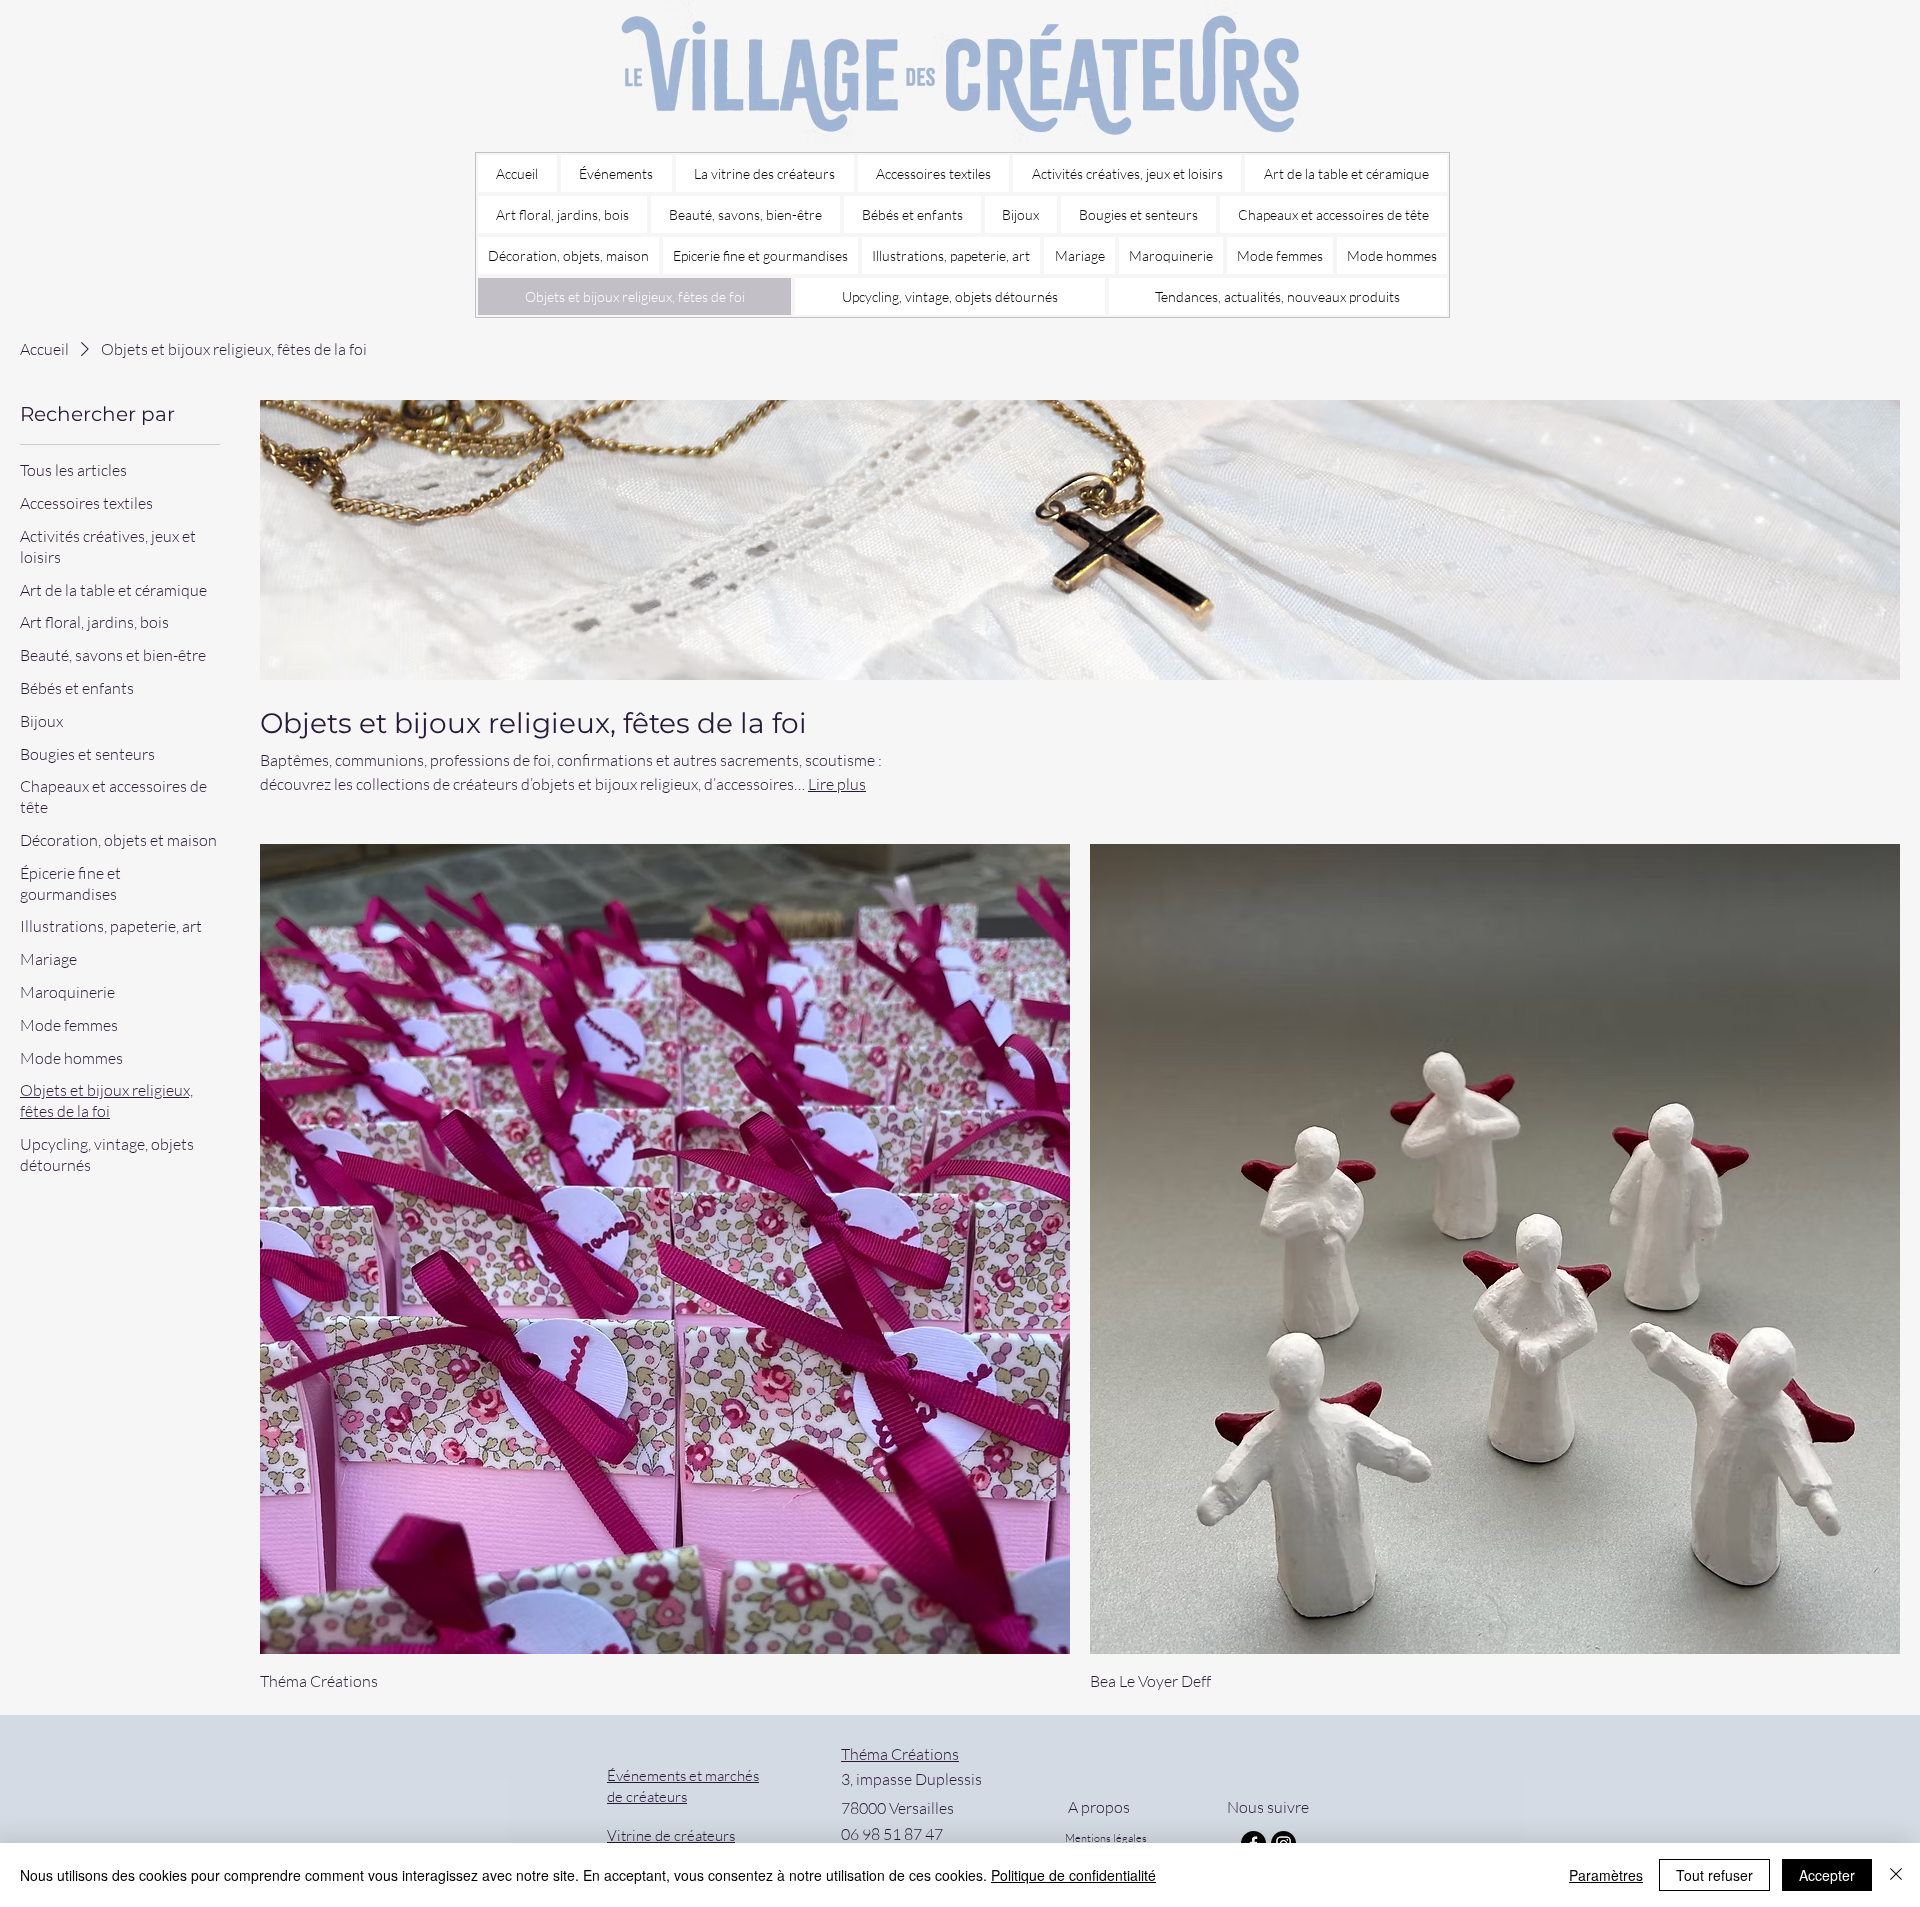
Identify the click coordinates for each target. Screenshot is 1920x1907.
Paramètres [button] (1606, 1875)
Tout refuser (1714, 1875)
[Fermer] (1896, 1875)
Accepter (1827, 1875)
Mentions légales (1106, 1838)
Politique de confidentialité (1073, 1875)
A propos (1097, 1807)
